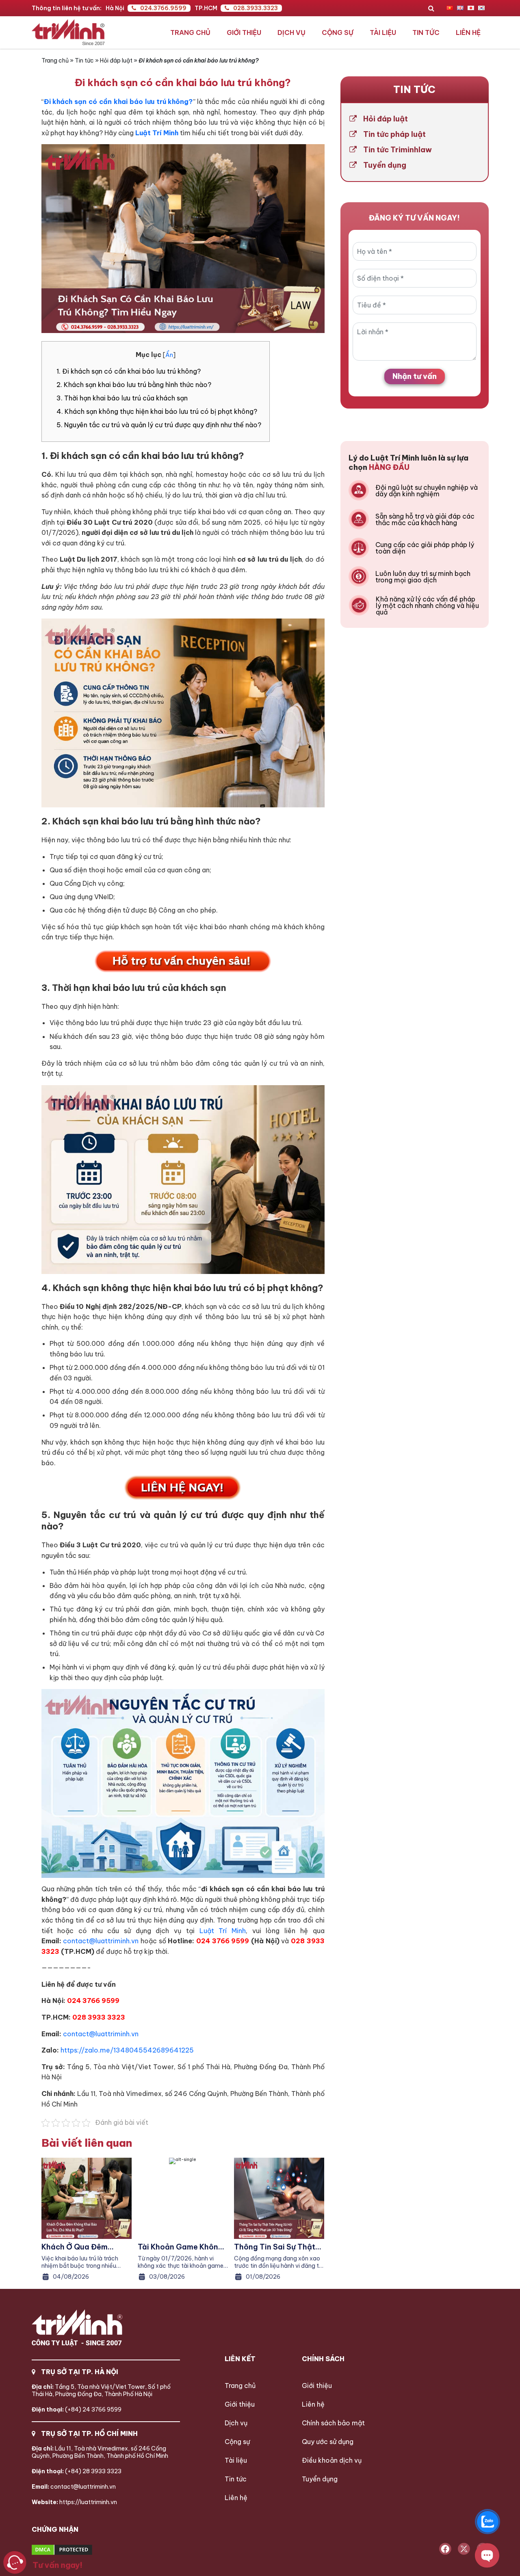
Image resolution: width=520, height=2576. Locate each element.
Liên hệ (468, 32)
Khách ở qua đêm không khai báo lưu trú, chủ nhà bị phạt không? (86, 2247)
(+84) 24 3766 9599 (77, 2409)
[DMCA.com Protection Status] (92, 2550)
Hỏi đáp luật (116, 61)
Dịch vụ (291, 32)
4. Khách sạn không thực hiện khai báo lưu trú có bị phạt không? (157, 411)
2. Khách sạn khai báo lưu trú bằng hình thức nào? (134, 385)
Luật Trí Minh (223, 1931)
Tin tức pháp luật (394, 134)
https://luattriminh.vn (74, 2502)
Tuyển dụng (385, 165)
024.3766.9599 (163, 8)
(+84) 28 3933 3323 (77, 2471)
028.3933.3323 (256, 8)
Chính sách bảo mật (333, 2423)
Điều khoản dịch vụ (332, 2460)
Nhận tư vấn (415, 376)
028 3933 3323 (99, 2017)
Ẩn (169, 355)
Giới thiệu (244, 32)
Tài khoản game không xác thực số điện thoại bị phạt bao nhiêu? (182, 2247)
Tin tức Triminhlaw (398, 150)
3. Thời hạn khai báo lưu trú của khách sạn (122, 398)
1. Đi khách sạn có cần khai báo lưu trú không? (129, 371)
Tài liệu (383, 32)
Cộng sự (338, 32)
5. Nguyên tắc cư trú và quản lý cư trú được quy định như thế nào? (159, 425)
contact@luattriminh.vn (101, 1941)
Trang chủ (190, 32)
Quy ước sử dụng (328, 2442)
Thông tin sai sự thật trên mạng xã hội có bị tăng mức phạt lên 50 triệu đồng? (276, 2247)
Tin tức (426, 32)
